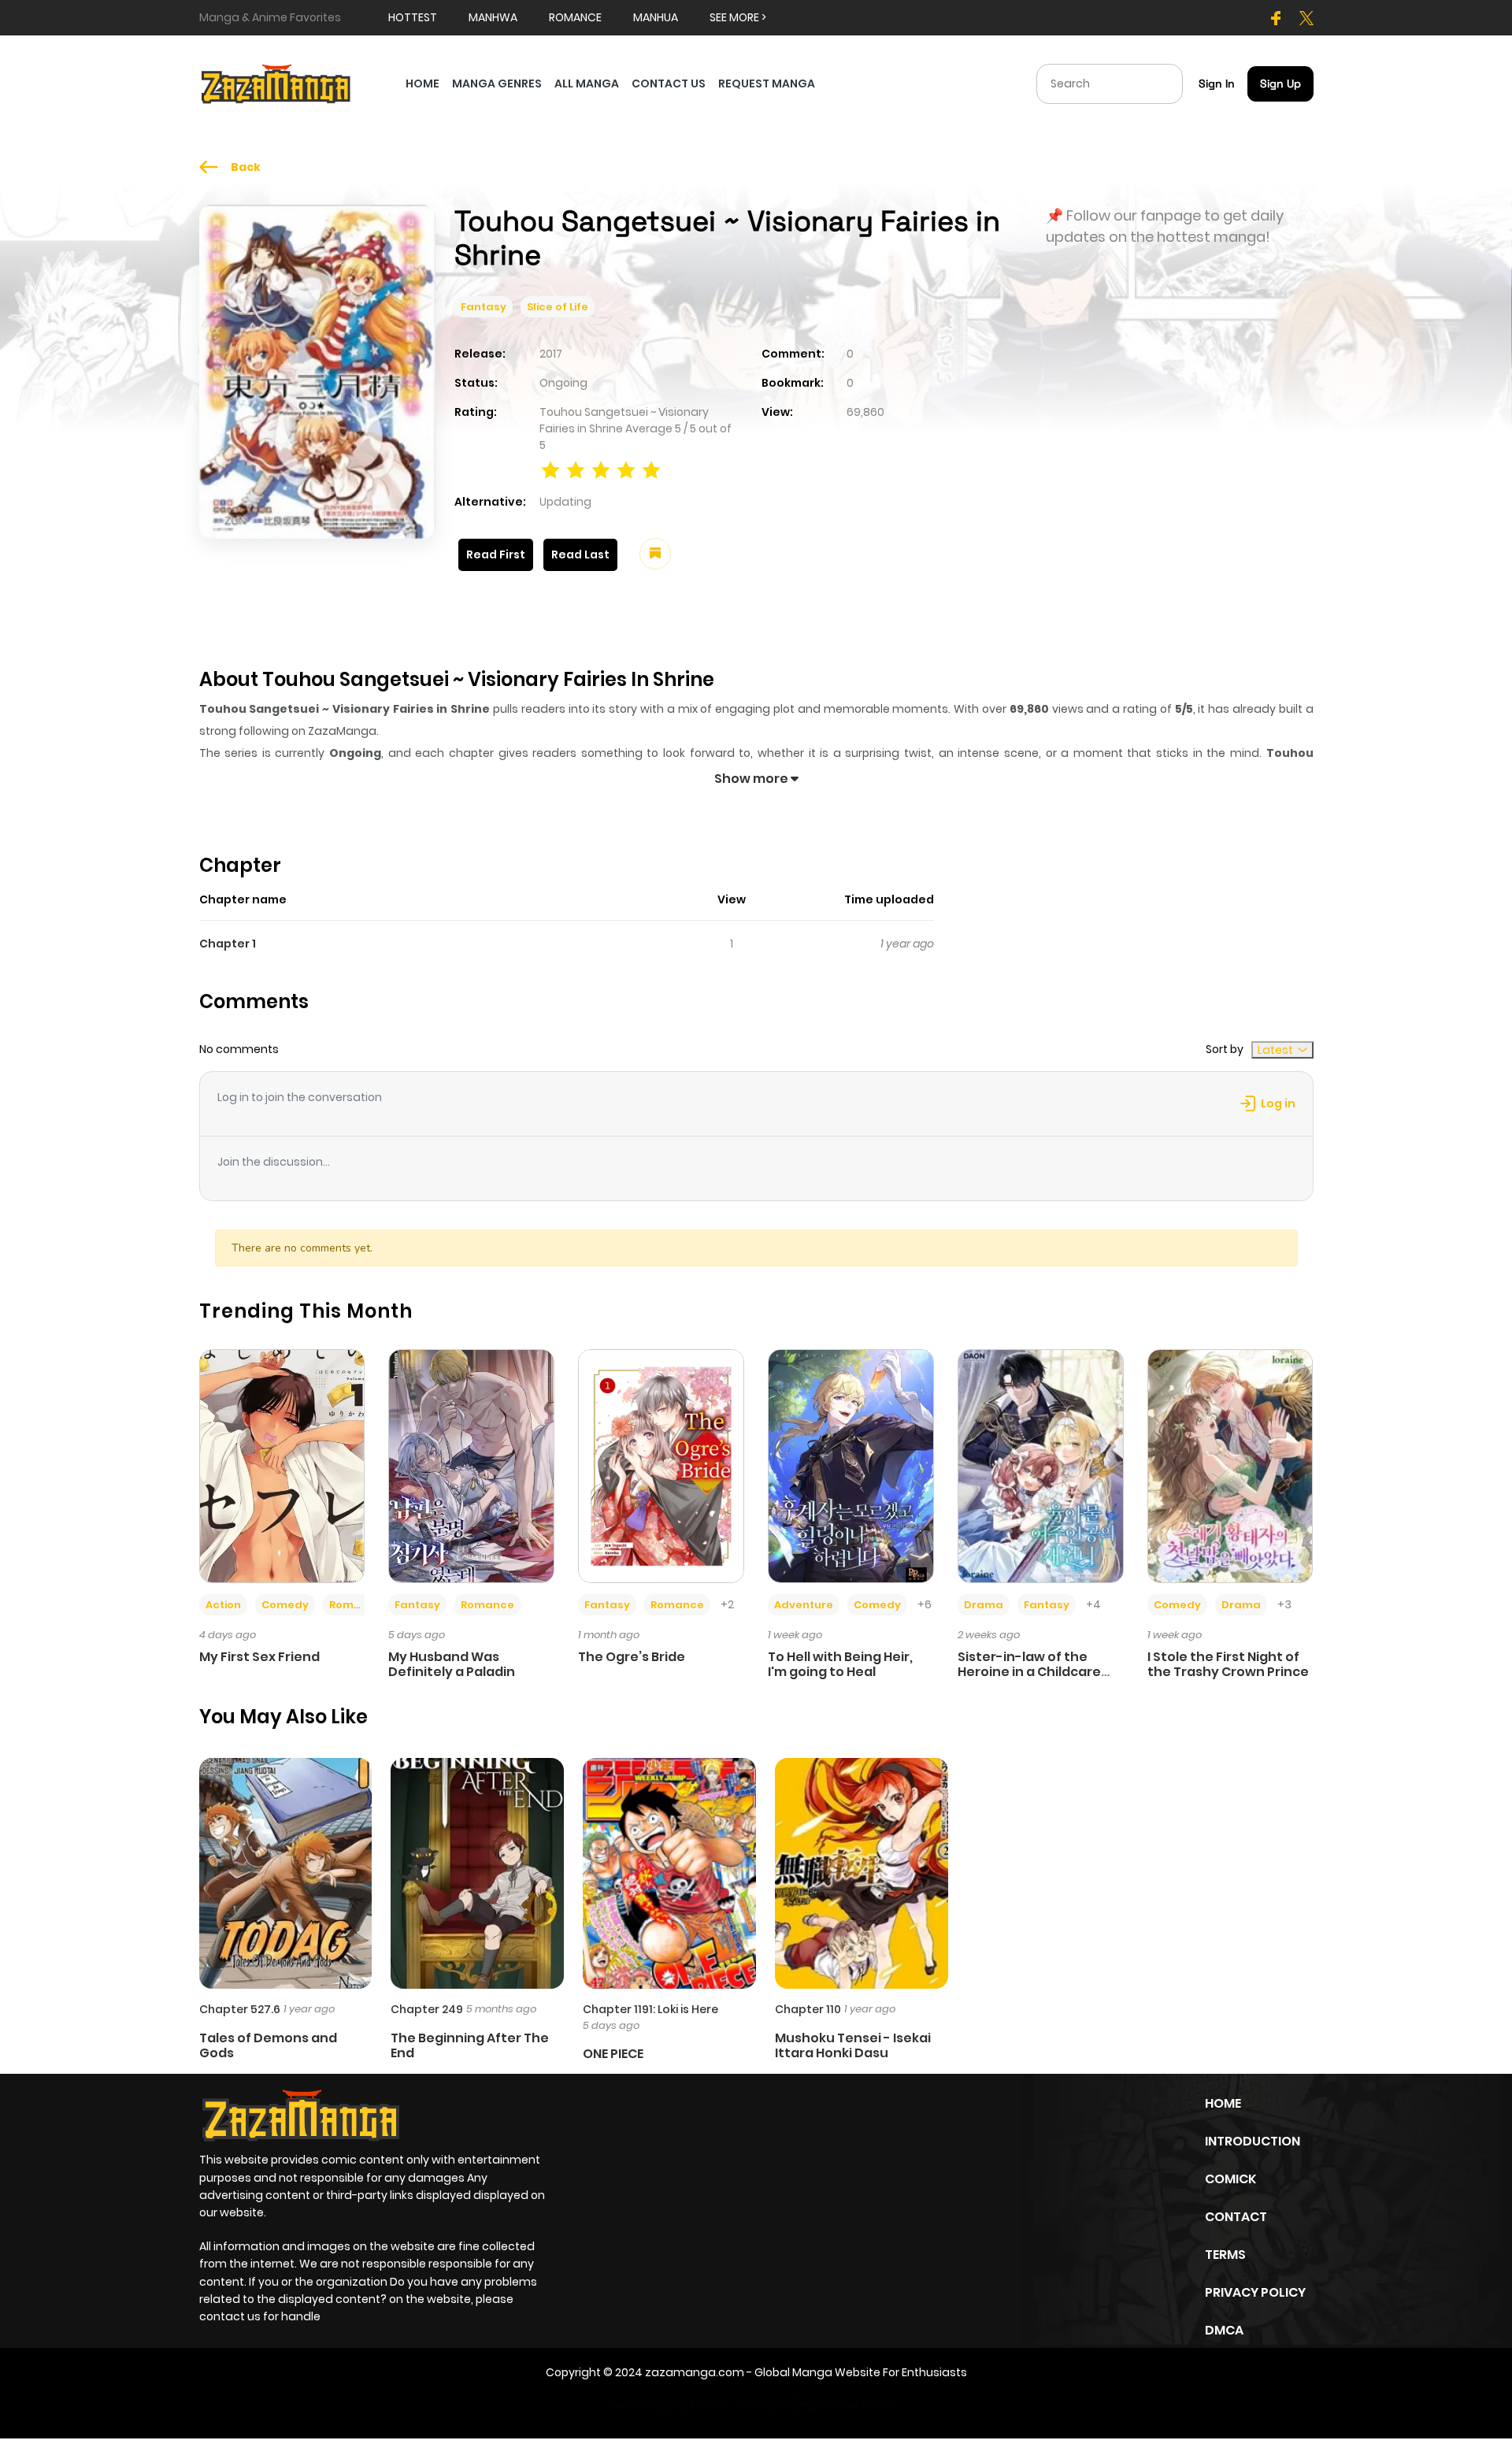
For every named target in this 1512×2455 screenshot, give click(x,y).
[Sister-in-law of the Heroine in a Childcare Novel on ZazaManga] (1041, 1465)
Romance (356, 1605)
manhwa (493, 17)
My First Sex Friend (259, 1657)
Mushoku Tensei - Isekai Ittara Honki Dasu (853, 2045)
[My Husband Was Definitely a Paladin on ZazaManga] (471, 1465)
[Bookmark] (655, 554)
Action (223, 1605)
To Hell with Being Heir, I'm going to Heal (840, 1664)
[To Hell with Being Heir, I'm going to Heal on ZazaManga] (851, 1465)
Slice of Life (558, 307)
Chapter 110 (808, 2009)
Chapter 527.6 (240, 2009)
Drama (984, 1605)
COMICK (1230, 2179)
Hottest (413, 17)
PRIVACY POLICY (1255, 2292)
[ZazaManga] (276, 83)
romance (575, 17)
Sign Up (1280, 83)
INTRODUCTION (1253, 2141)
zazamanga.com (695, 2372)
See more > (738, 17)
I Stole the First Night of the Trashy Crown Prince (1228, 1664)
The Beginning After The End (470, 2045)
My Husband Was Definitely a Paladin (452, 1664)
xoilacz (709, 2405)
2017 (551, 354)
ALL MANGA (587, 83)
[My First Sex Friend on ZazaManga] (282, 1465)
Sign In (1217, 83)
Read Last (580, 554)
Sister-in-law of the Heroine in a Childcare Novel (1029, 1672)
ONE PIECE (613, 2054)
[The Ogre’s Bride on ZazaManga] (661, 1465)
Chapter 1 (228, 944)
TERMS (1225, 2255)
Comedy (285, 1605)
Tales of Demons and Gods (268, 2045)
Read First (496, 554)
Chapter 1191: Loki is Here (650, 2009)
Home (1223, 2103)
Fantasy (484, 307)
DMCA (1224, 2330)
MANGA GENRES (497, 83)
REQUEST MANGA (767, 83)
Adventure (804, 1605)
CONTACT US (669, 83)
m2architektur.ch (846, 2405)
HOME (422, 83)
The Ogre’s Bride (632, 1657)
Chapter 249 (427, 2009)
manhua (656, 17)
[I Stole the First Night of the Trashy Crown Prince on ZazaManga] (1230, 1465)
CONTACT (1236, 2217)
